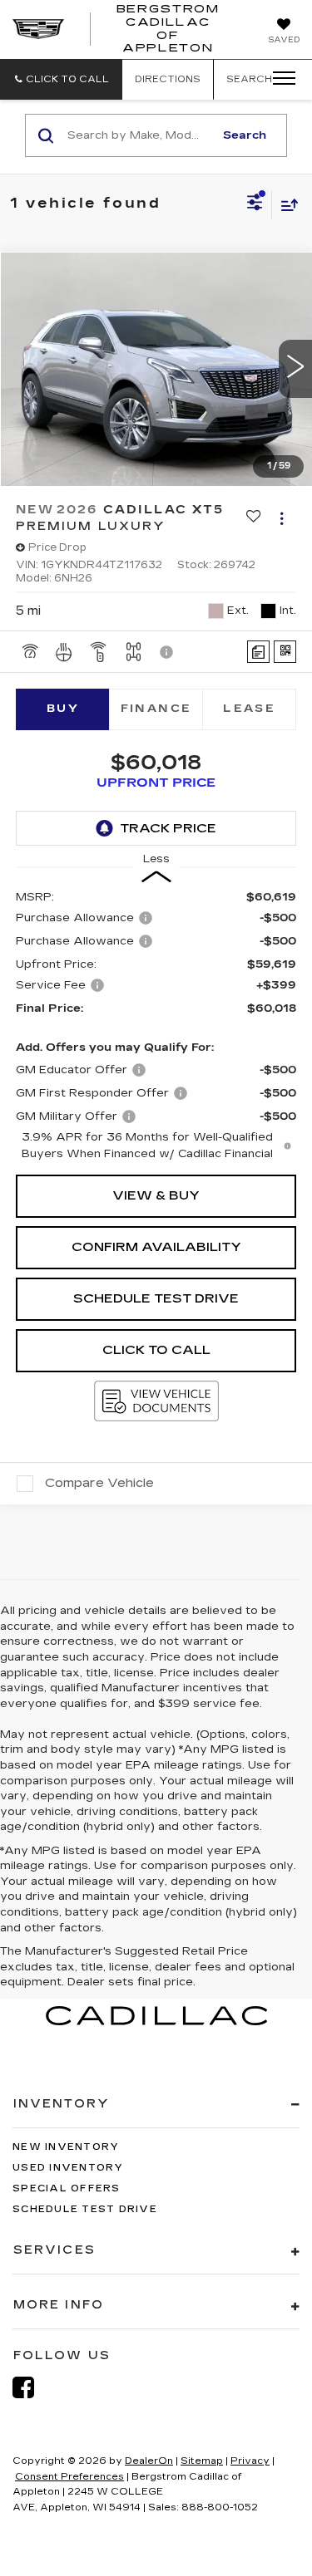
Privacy (250, 2461)
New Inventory (66, 2147)
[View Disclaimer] (168, 652)
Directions (168, 79)
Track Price (168, 828)
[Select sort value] (285, 205)
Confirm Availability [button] (156, 1247)
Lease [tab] (249, 709)
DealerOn (149, 2461)
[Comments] (258, 652)
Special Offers (67, 2188)
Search (245, 135)
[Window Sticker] (285, 652)
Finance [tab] (156, 709)
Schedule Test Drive (156, 1298)
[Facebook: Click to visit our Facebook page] (32, 2388)
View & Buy (156, 1195)
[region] (156, 1026)
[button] (61, 79)
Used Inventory (68, 2168)
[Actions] (282, 518)
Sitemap (202, 2461)
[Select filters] (255, 204)
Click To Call (156, 1350)
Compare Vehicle (99, 1483)
